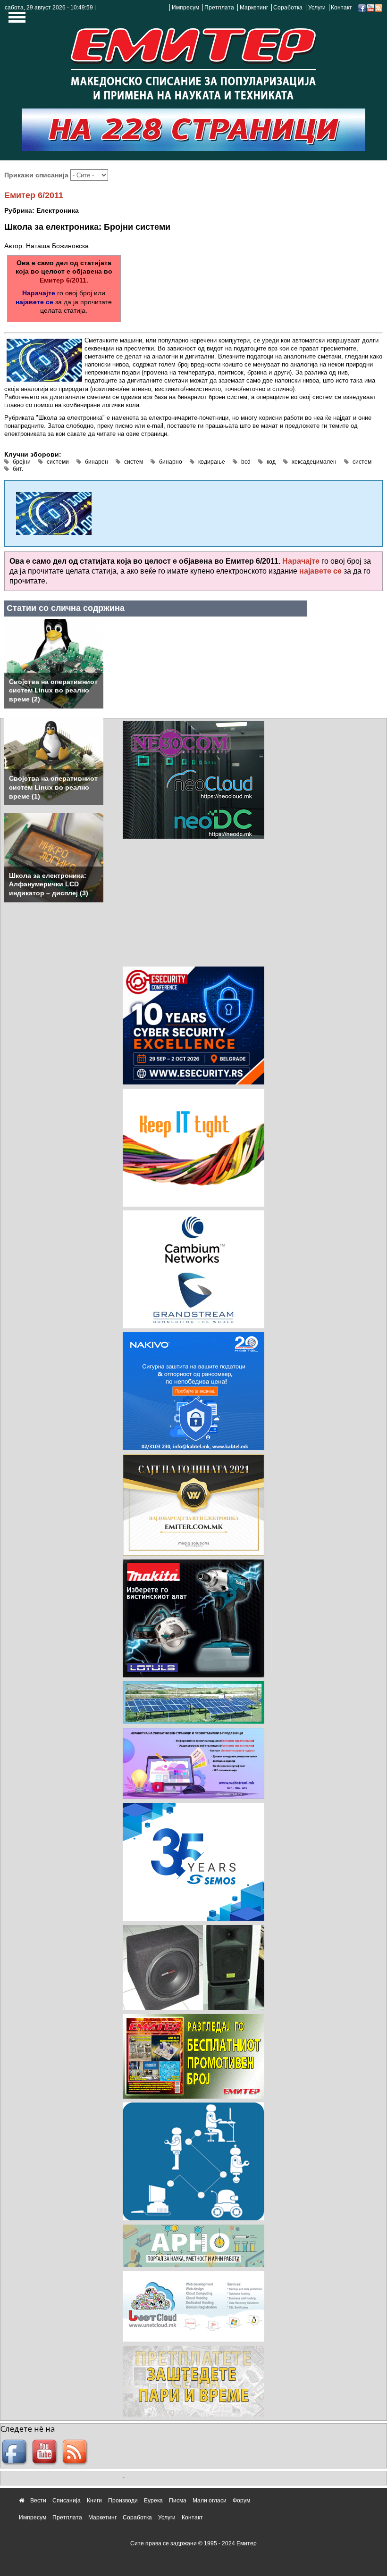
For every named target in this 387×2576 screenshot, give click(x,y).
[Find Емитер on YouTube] (46, 2452)
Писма (178, 2501)
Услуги (317, 8)
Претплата (219, 8)
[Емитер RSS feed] (76, 2452)
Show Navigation (16, 20)
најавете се (34, 302)
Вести (38, 2501)
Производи (123, 2501)
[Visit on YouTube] (370, 8)
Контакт (341, 8)
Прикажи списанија (37, 175)
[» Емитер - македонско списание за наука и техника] (193, 61)
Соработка (288, 8)
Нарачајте (39, 293)
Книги (94, 2501)
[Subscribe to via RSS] (379, 8)
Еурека (153, 2501)
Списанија (67, 2501)
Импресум (185, 8)
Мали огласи (210, 2501)
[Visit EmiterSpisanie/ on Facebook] (362, 8)
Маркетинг (254, 8)
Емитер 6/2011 (34, 195)
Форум (241, 2501)
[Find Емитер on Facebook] (16, 2452)
